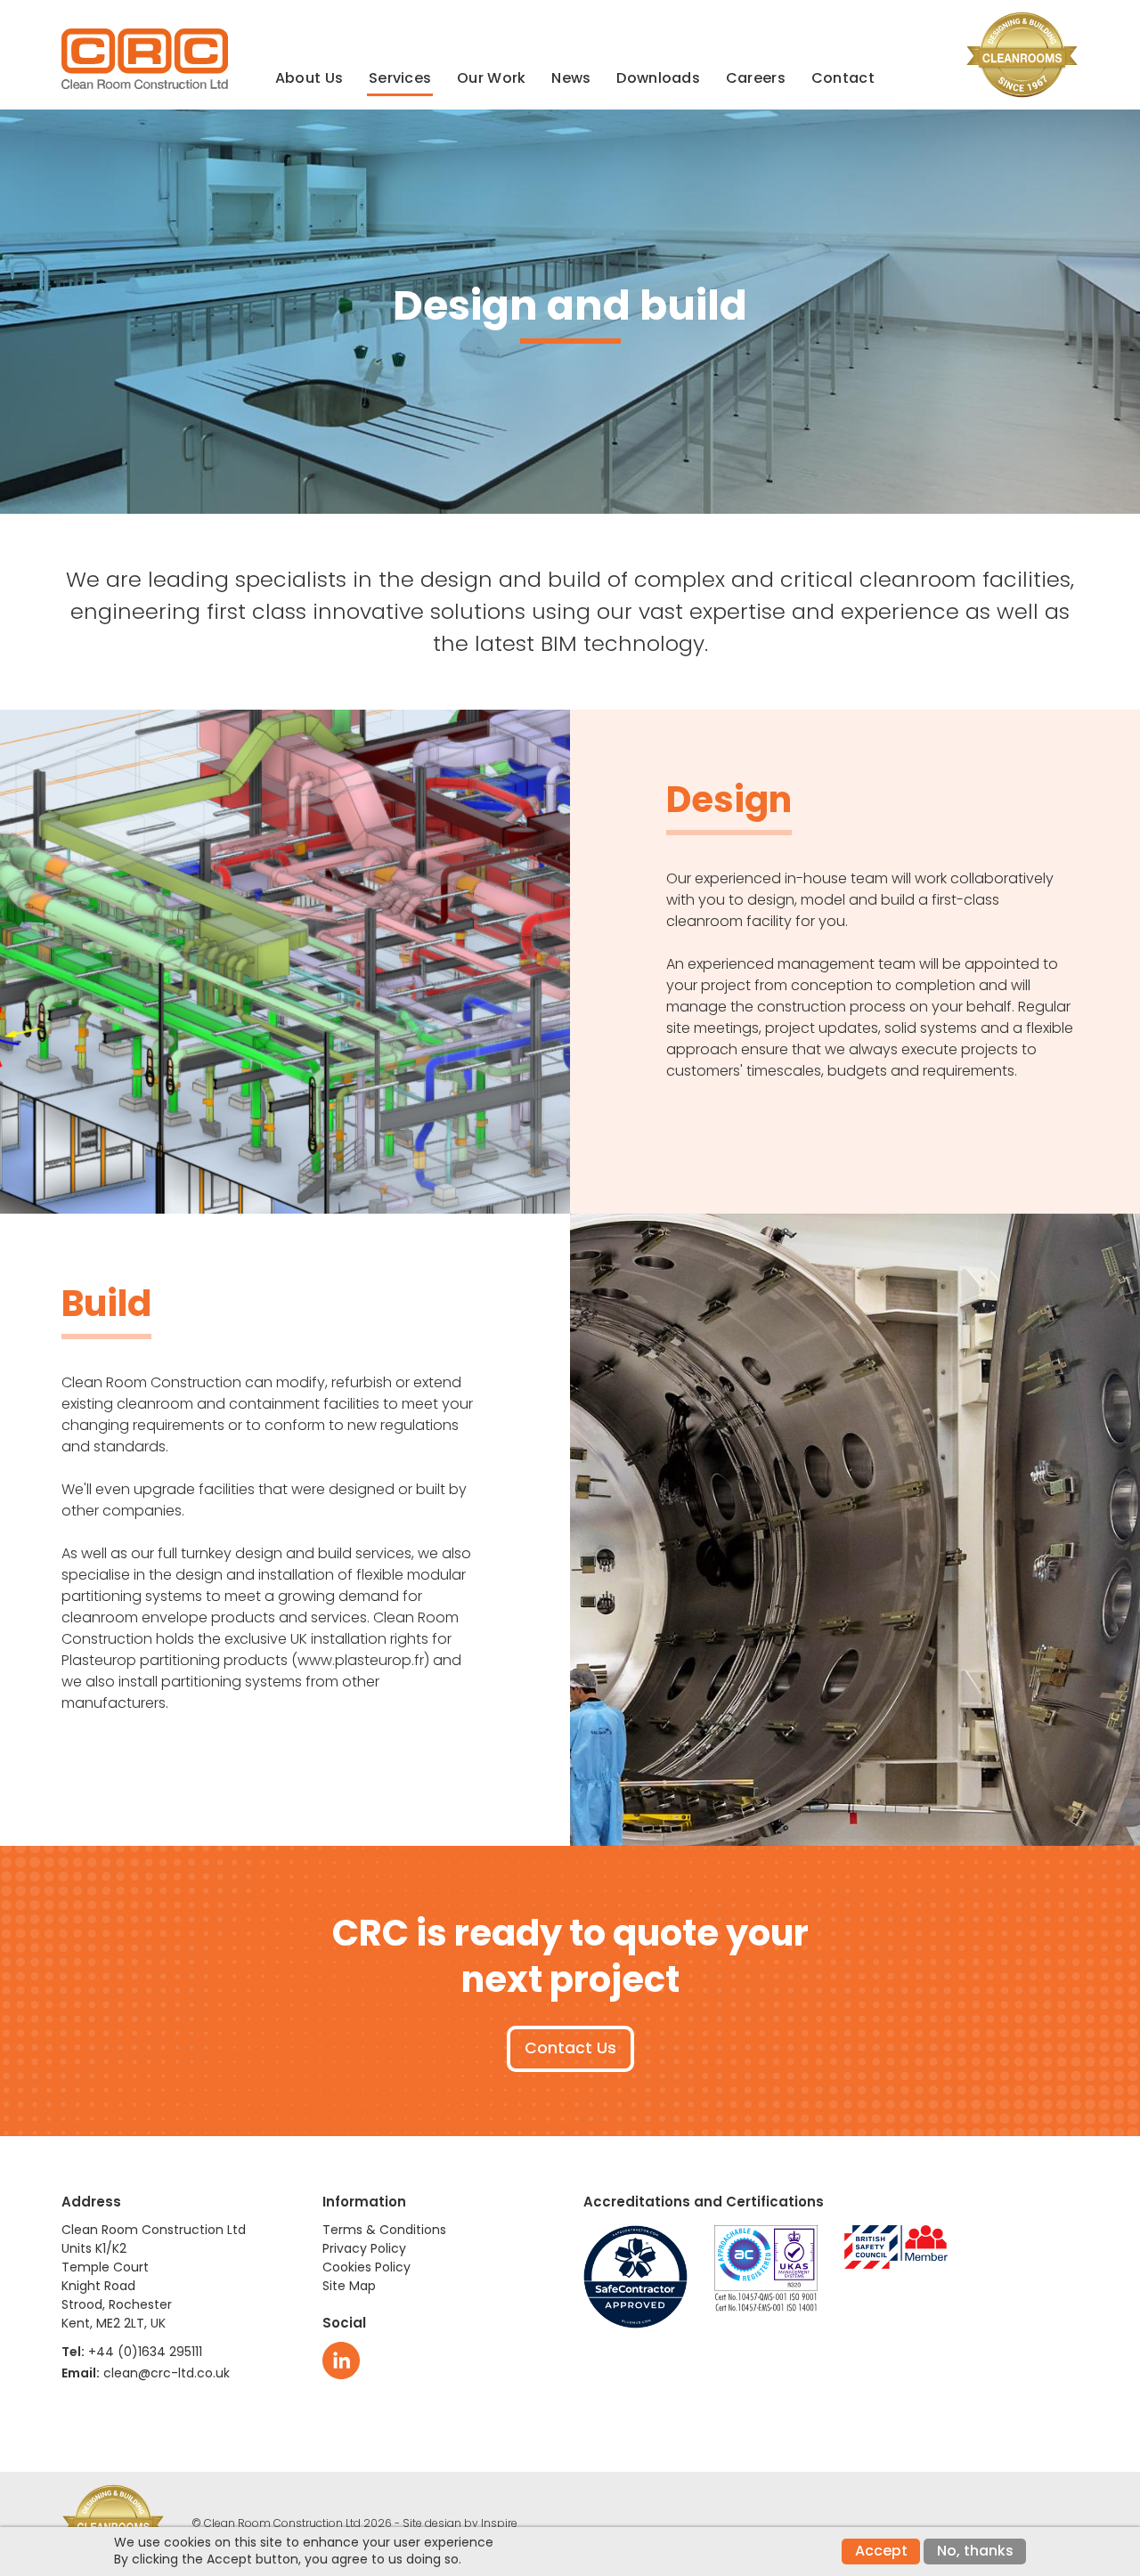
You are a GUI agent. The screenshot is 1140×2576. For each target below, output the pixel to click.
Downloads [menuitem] (658, 78)
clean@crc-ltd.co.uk (167, 2373)
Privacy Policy (364, 2248)
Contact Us (570, 2048)
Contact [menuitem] (843, 78)
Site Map (349, 2286)
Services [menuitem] (400, 78)
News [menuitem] (571, 78)
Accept (881, 2551)
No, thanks (975, 2551)
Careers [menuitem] (756, 78)
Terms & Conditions (384, 2230)
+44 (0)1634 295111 (145, 2352)
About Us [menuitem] (309, 78)
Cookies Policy (366, 2267)
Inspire (499, 2523)
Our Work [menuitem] (491, 78)
